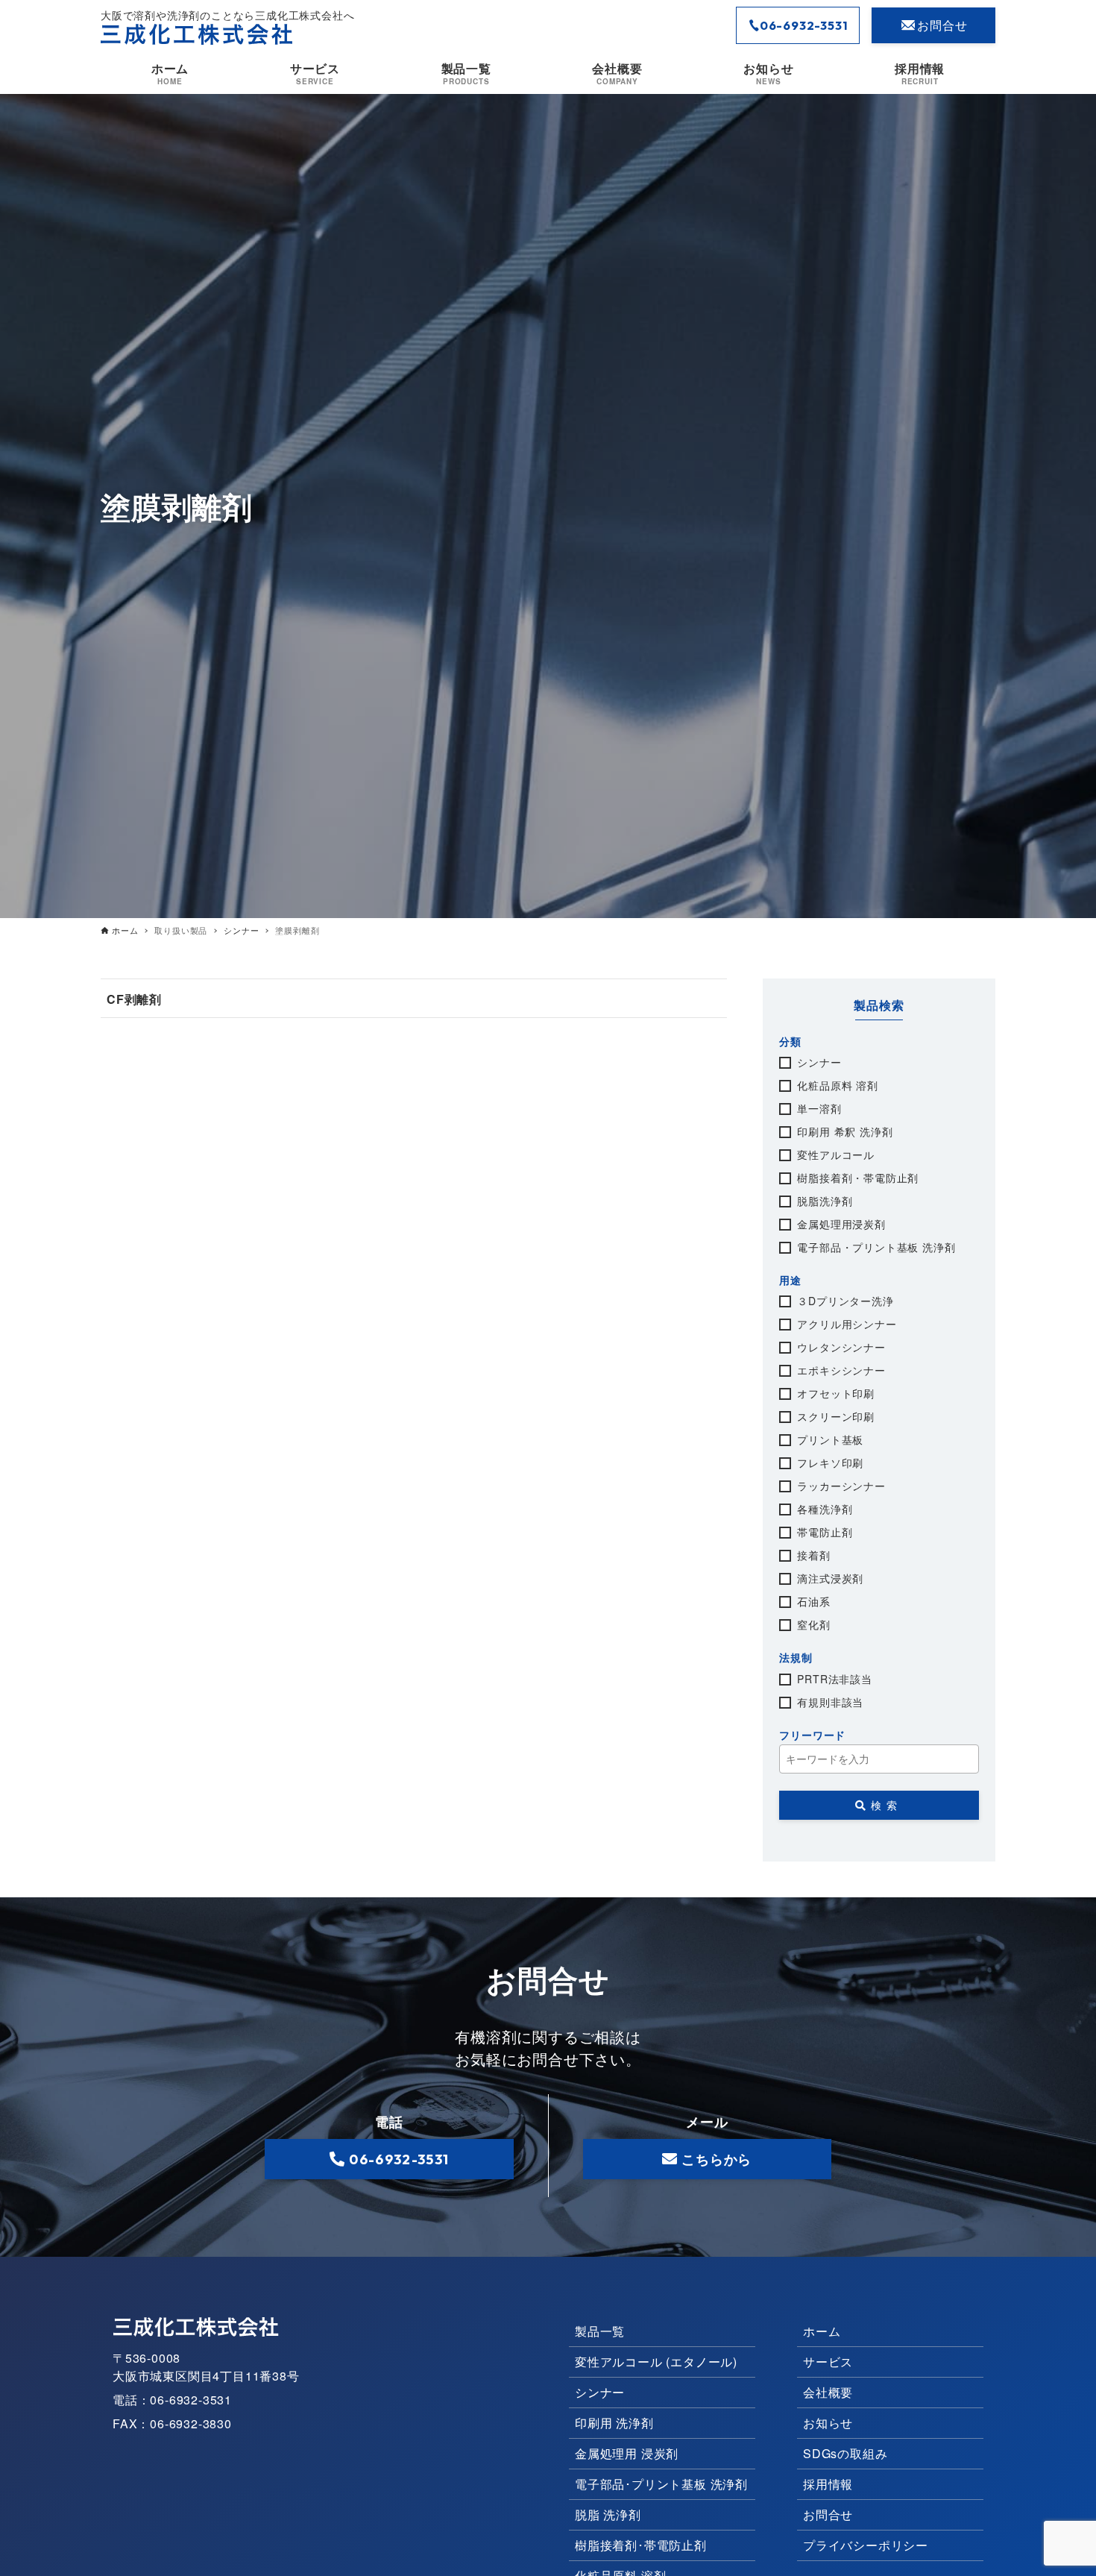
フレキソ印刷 (830, 1463)
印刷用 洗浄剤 (614, 2423)
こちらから (717, 2159)
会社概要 (828, 2392)
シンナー (819, 1062)
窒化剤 (813, 1624)
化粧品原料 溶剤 (837, 1085)
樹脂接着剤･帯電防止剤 (641, 2545)
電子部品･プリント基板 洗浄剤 (661, 2484)
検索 (886, 1805)
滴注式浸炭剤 (830, 1578)
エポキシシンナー (841, 1370)
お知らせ (828, 2423)
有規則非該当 (830, 1702)
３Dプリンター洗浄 (845, 1301)
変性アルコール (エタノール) (656, 2362)
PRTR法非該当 (834, 1679)
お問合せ (942, 25)
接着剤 (813, 1555)
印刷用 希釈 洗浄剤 (845, 1131)
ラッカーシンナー (841, 1486)
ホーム (822, 2331)
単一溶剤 (819, 1108)
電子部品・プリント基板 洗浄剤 (876, 1247)
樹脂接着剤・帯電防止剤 (858, 1178)
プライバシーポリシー (866, 2545)
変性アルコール (836, 1155)
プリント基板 (830, 1439)
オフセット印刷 (836, 1393)
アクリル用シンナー (847, 1324)
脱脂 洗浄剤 (608, 2514)
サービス (828, 2362)
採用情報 (828, 2484)
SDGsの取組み (845, 2453)
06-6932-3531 (804, 25)
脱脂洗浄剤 (825, 1201)
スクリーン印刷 (836, 1416)
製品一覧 (600, 2331)
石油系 (813, 1601)
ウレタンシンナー (841, 1347)
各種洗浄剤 (825, 1509)
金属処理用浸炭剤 (841, 1224)
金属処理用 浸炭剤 (627, 2453)
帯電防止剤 (825, 1532)
